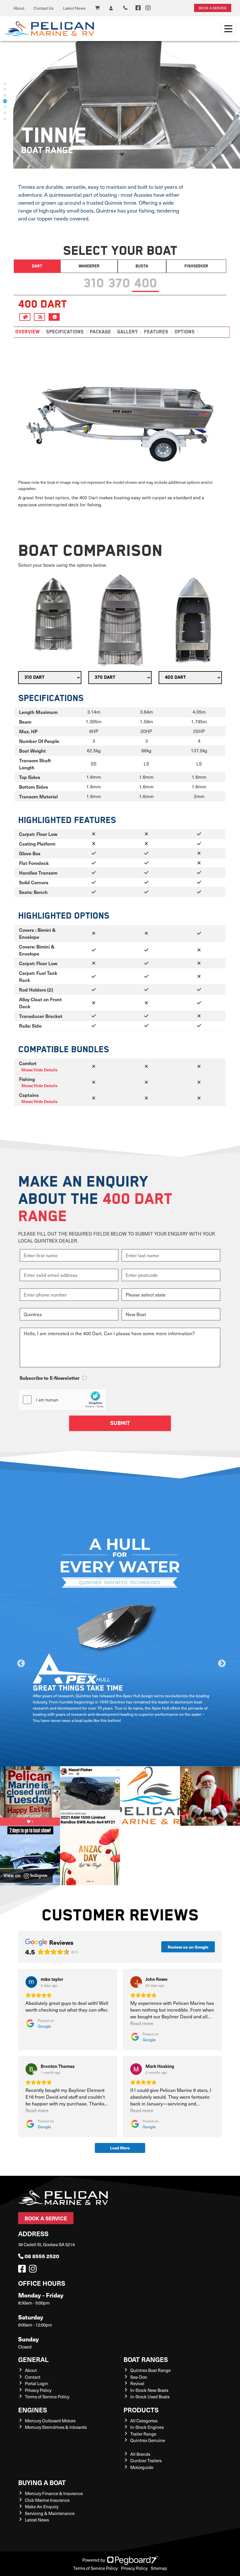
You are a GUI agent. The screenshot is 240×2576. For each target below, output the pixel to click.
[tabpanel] (120, 105)
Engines (33, 2410)
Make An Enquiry (42, 2507)
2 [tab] (5, 89)
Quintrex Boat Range (150, 2370)
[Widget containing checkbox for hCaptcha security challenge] (62, 1400)
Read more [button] (142, 2023)
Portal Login (37, 2383)
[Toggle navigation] (228, 29)
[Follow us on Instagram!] (34, 2270)
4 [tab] (5, 101)
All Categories (144, 2421)
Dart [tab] (37, 266)
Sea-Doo (139, 2377)
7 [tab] (5, 119)
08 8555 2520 (42, 2256)
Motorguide (142, 2467)
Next (220, 1662)
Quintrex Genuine (148, 2440)
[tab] (94, 282)
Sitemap (159, 2568)
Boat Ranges (146, 2359)
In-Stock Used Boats (150, 2397)
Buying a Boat (42, 2482)
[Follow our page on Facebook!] (138, 8)
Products (141, 2410)
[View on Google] (31, 1982)
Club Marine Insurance (47, 2500)
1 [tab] (5, 84)
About (19, 8)
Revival (137, 2383)
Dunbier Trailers (146, 2460)
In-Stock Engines (147, 2427)
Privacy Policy (38, 2390)
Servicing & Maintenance (50, 2513)
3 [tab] (5, 95)
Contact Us (44, 8)
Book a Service (46, 2218)
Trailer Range (143, 2434)
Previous (20, 1662)
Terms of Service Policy (47, 2397)
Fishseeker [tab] (196, 266)
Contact (33, 2377)
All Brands (140, 2454)
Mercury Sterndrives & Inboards (56, 2427)
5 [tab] (5, 107)
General (33, 2359)
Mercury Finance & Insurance (54, 2493)
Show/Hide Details (39, 1070)
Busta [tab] (142, 266)
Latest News (74, 8)
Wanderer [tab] (89, 266)
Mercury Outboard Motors (50, 2421)
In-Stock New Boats (149, 2390)
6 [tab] (5, 113)
